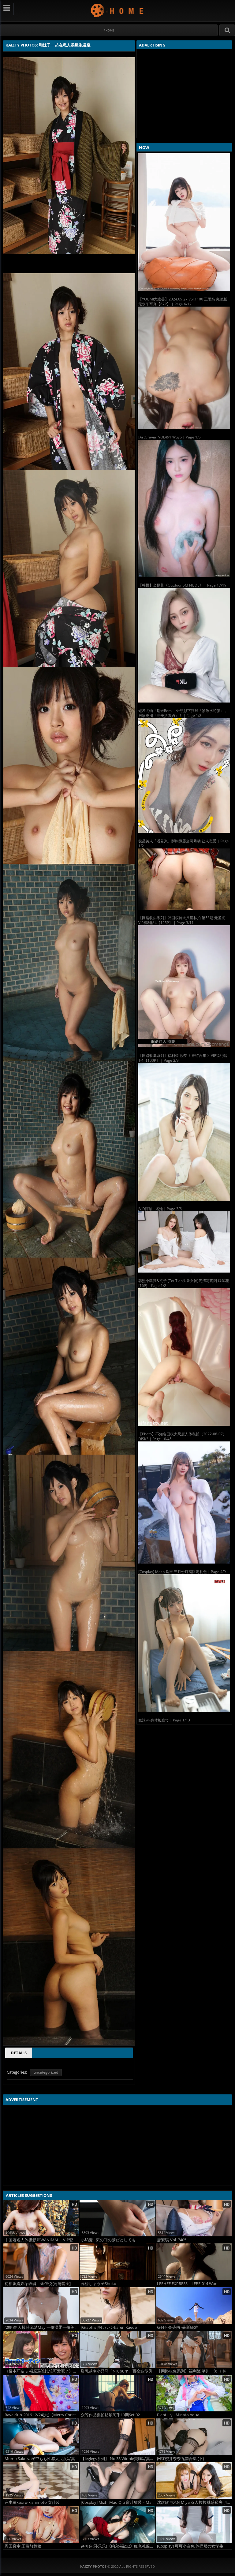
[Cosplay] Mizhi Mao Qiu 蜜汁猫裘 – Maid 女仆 (118, 2502)
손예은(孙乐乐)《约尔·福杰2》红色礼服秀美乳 (118, 2546)
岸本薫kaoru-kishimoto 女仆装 (32, 2502)
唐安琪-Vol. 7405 (172, 2240)
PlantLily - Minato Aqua (178, 2415)
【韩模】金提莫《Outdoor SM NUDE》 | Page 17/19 (182, 585)
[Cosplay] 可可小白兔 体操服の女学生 (190, 2546)
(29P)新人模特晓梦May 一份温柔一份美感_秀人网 (42, 2327)
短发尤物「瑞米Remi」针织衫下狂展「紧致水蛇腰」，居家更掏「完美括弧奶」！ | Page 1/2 (183, 713)
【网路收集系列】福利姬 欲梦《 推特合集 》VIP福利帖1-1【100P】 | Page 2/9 (183, 1058)
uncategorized (46, 2072)
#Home (109, 30)
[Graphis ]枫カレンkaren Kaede (109, 2327)
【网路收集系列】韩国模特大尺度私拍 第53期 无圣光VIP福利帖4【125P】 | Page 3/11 (182, 920)
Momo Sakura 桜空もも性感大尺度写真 (40, 2459)
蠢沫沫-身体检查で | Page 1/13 (164, 1720)
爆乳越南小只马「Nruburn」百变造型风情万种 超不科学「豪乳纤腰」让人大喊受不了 (118, 2371)
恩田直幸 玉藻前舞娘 (23, 2546)
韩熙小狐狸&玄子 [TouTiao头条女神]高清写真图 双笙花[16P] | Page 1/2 (184, 1283)
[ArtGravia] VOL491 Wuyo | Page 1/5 (170, 437)
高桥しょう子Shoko (99, 2284)
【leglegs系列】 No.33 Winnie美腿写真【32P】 (118, 2459)
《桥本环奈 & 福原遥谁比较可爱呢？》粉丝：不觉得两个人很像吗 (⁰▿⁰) (42, 2371)
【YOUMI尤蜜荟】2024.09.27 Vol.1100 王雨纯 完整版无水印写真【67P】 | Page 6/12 (183, 302)
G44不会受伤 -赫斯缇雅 (177, 2327)
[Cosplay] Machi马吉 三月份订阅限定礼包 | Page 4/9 (182, 1572)
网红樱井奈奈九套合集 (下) (181, 2459)
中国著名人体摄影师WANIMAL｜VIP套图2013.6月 (42, 2240)
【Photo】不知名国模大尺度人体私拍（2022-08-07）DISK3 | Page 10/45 (182, 1436)
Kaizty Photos (118, 10)
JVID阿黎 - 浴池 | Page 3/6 (160, 1209)
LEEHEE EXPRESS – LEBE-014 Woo (187, 2284)
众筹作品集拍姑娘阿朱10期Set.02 (110, 2415)
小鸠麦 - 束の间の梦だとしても (108, 2240)
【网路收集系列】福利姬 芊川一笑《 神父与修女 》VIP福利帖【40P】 (194, 2371)
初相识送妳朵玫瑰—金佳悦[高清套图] (38, 2284)
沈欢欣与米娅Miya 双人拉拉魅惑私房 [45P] (194, 2502)
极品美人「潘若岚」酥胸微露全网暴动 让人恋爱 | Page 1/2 (184, 843)
